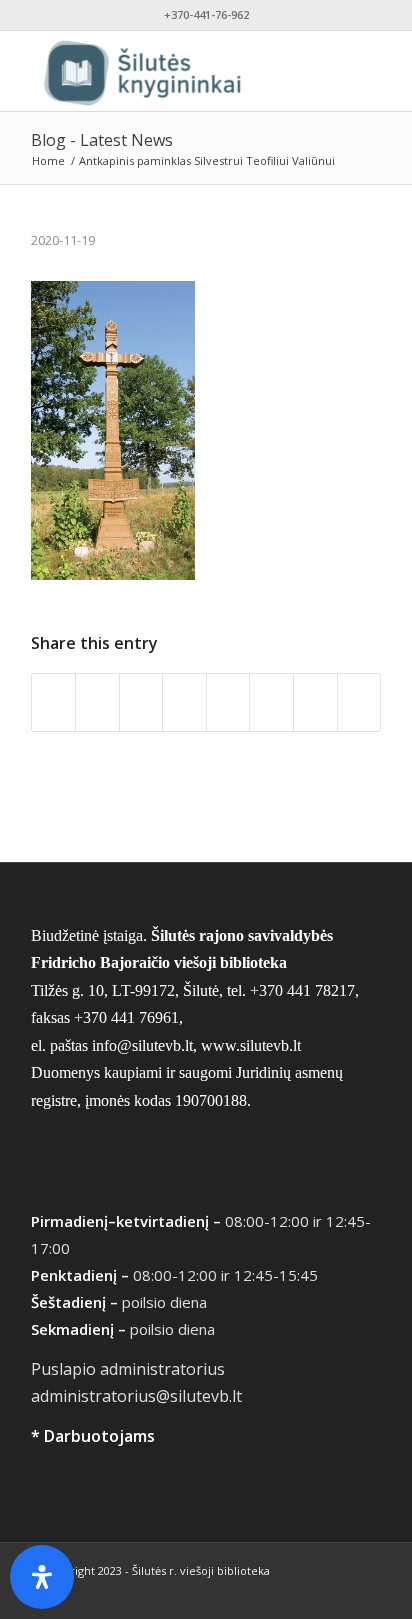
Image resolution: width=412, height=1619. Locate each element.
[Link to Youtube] (336, 1594)
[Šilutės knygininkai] (171, 71)
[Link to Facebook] (306, 1594)
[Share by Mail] (359, 702)
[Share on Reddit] (315, 702)
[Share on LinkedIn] (228, 702)
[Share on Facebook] (54, 702)
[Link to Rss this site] (366, 1594)
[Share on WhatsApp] (141, 702)
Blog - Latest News (102, 140)
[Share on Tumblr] (271, 702)
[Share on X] (97, 702)
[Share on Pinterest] (184, 702)
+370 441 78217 (302, 990)
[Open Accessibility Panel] (42, 1577)
